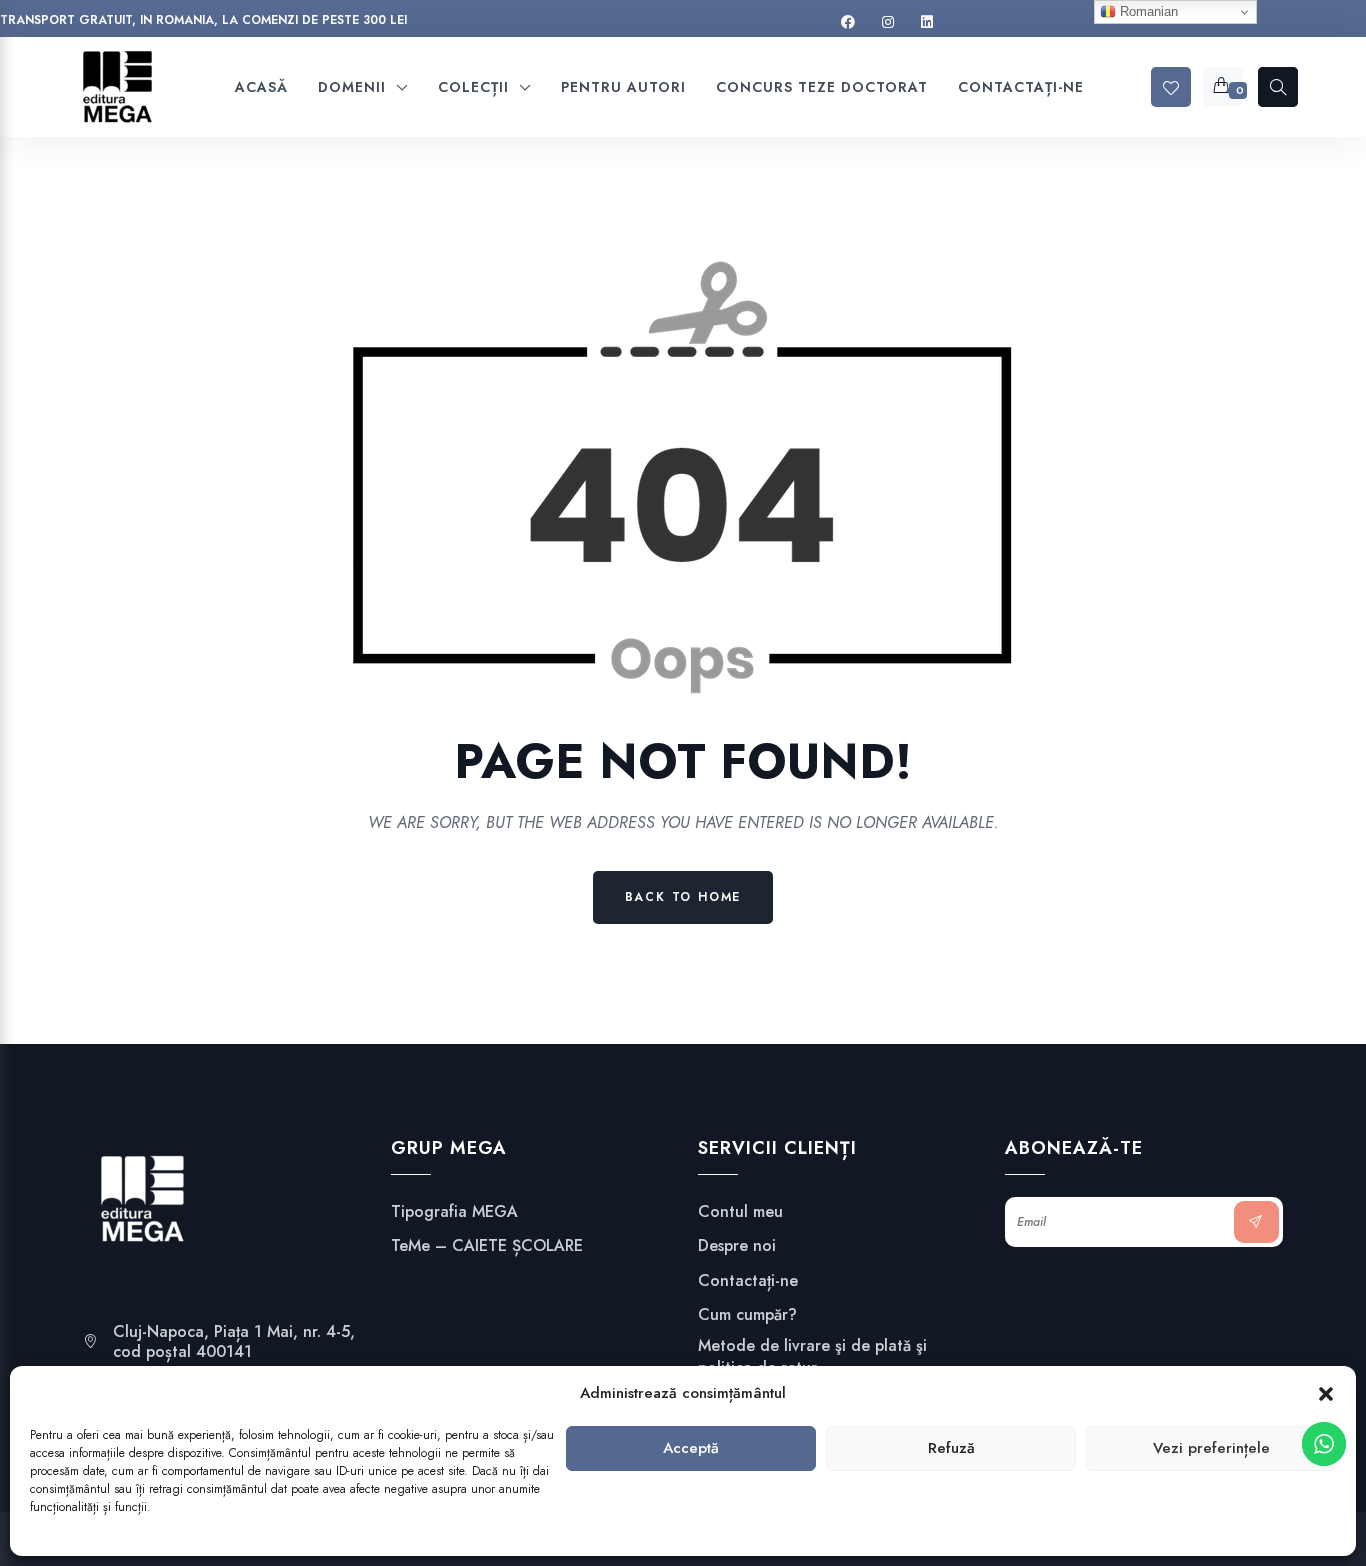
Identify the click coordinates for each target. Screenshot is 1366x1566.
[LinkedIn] (927, 22)
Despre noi (737, 1246)
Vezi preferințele (1211, 1449)
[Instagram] (888, 22)
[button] (1326, 1394)
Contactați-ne (748, 1281)
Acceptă (691, 1449)
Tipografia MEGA (454, 1212)
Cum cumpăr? (747, 1315)
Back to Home (683, 897)
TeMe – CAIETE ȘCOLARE (487, 1246)
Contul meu (740, 1212)
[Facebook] (848, 22)
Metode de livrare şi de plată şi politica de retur (812, 1357)
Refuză (951, 1449)
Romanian (1147, 11)
